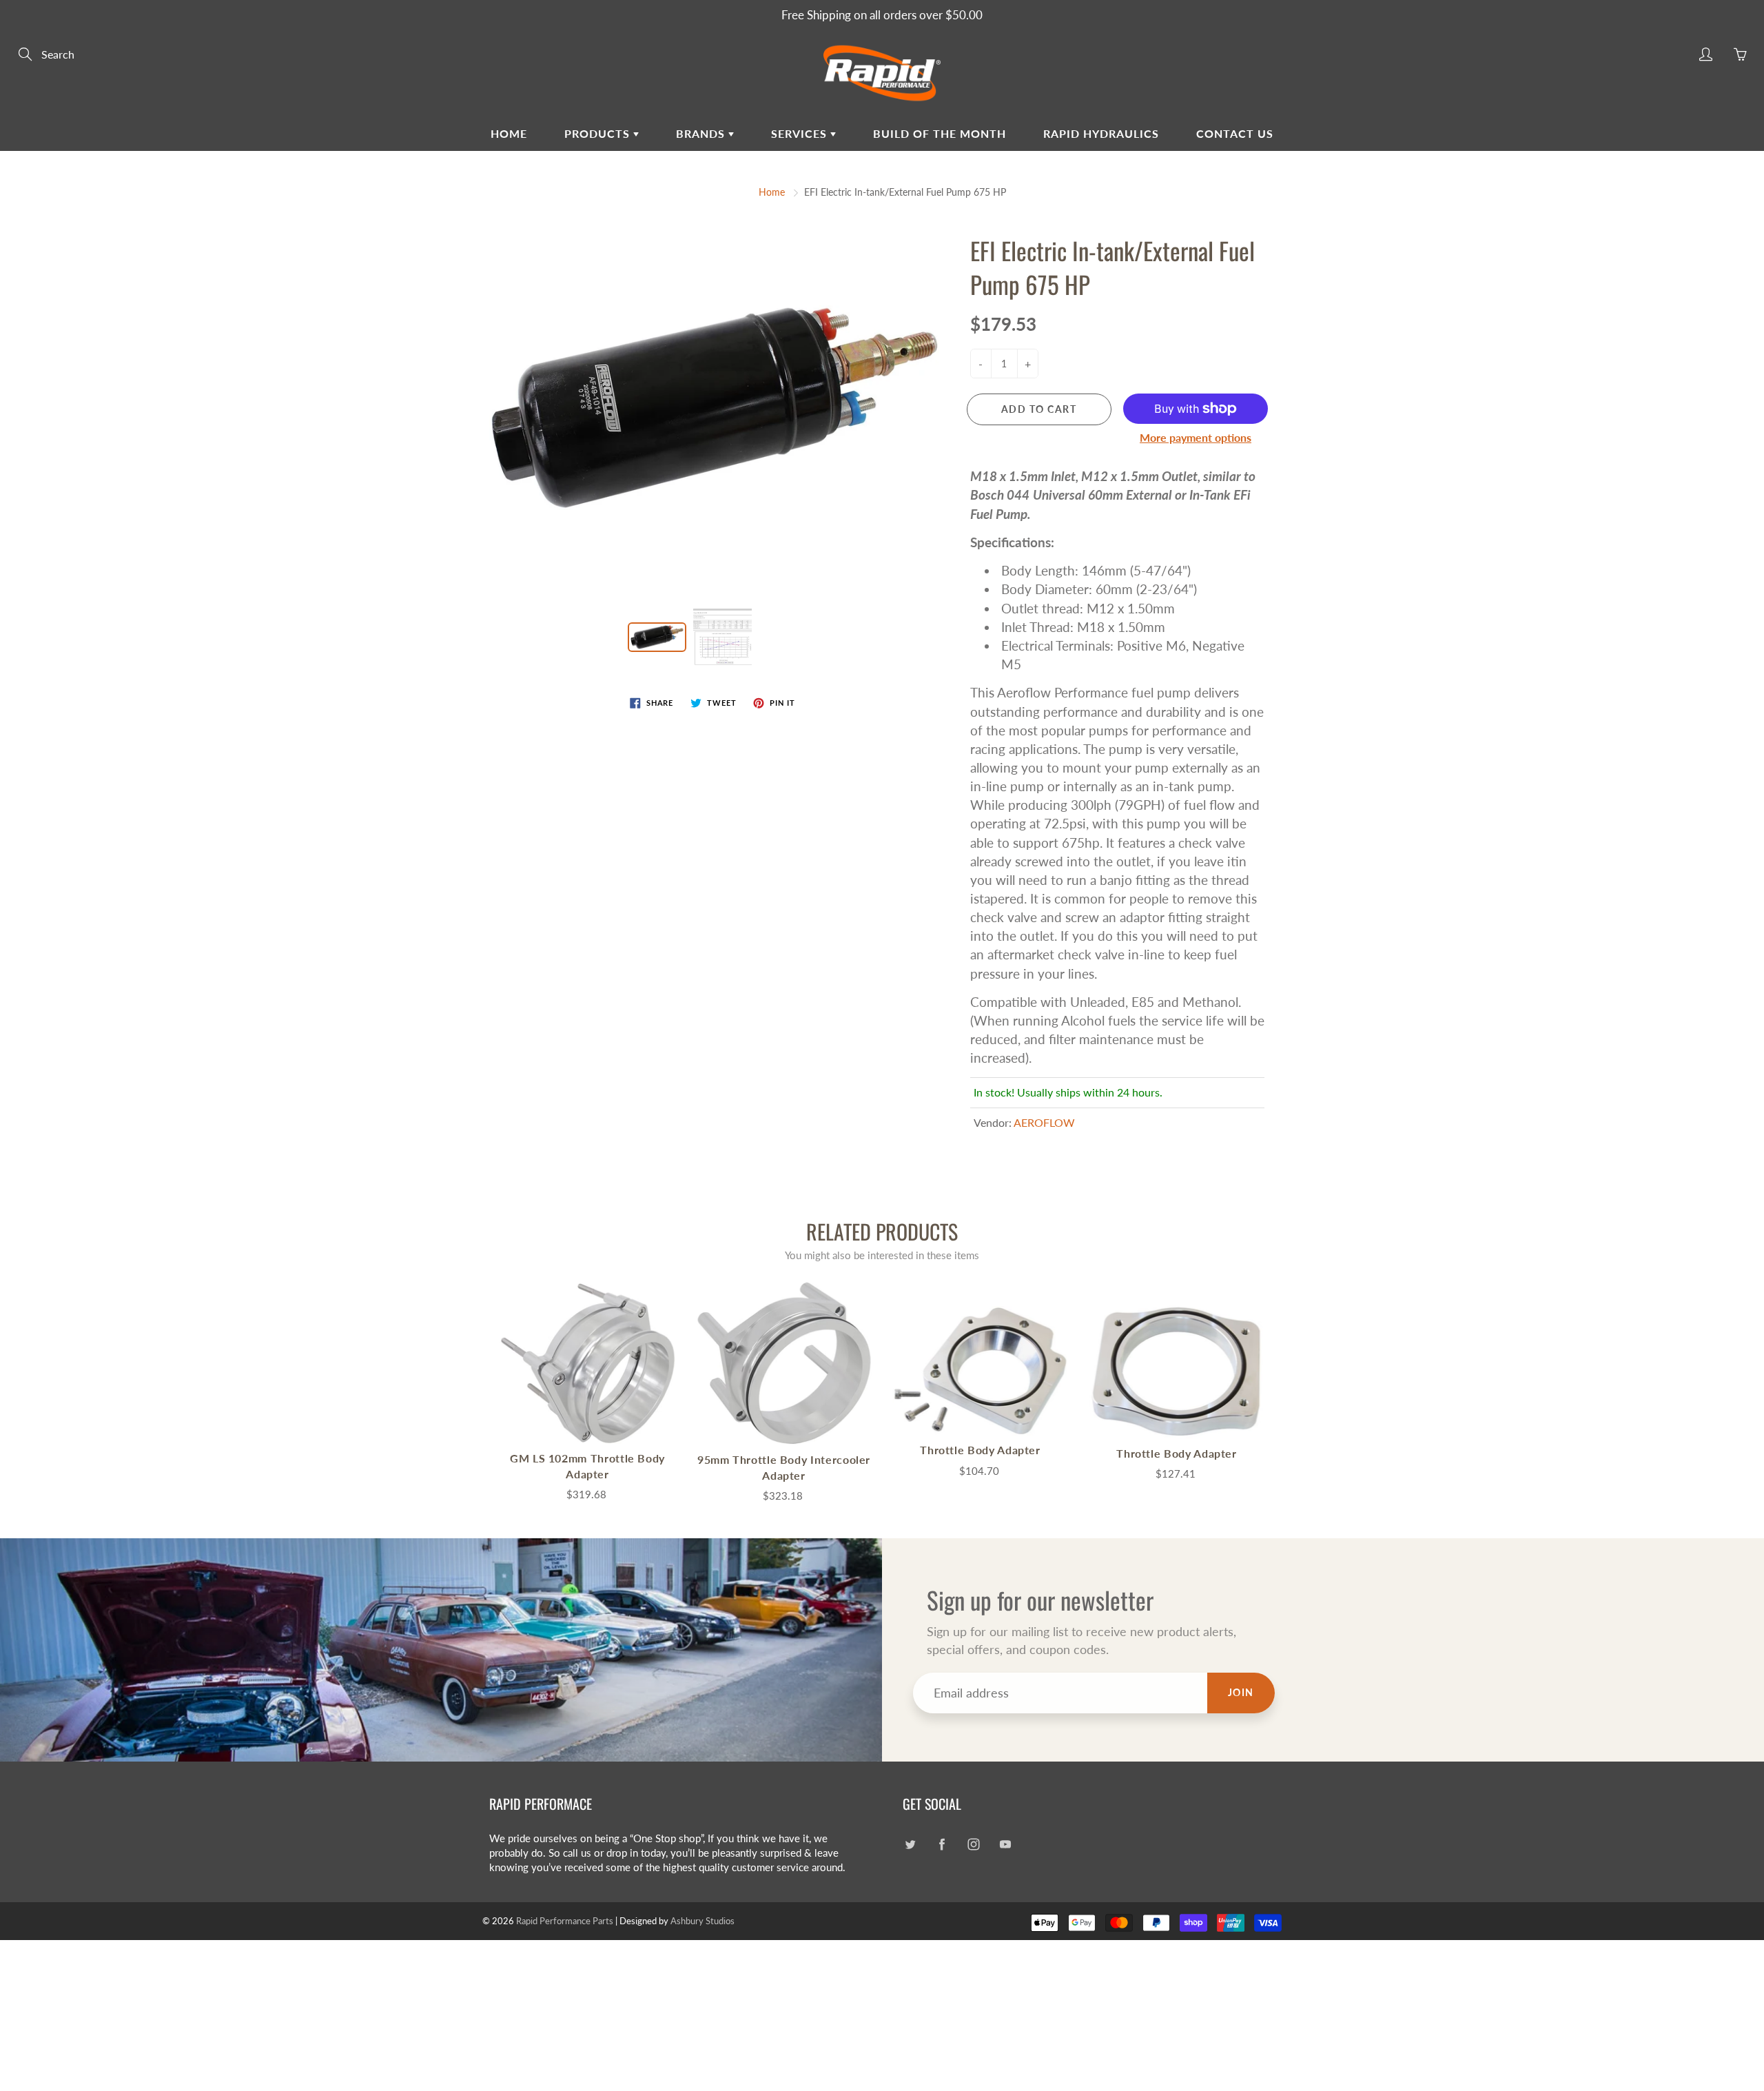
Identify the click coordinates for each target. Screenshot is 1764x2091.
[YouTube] (1005, 1844)
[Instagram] (973, 1844)
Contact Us (1235, 133)
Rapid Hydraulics (1101, 133)
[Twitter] (910, 1844)
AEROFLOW (1044, 1122)
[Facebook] (942, 1844)
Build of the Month (940, 133)
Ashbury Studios (702, 1921)
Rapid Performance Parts (565, 1921)
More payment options (1196, 437)
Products (599, 133)
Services (801, 133)
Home (509, 133)
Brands (702, 133)
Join (1241, 1692)
